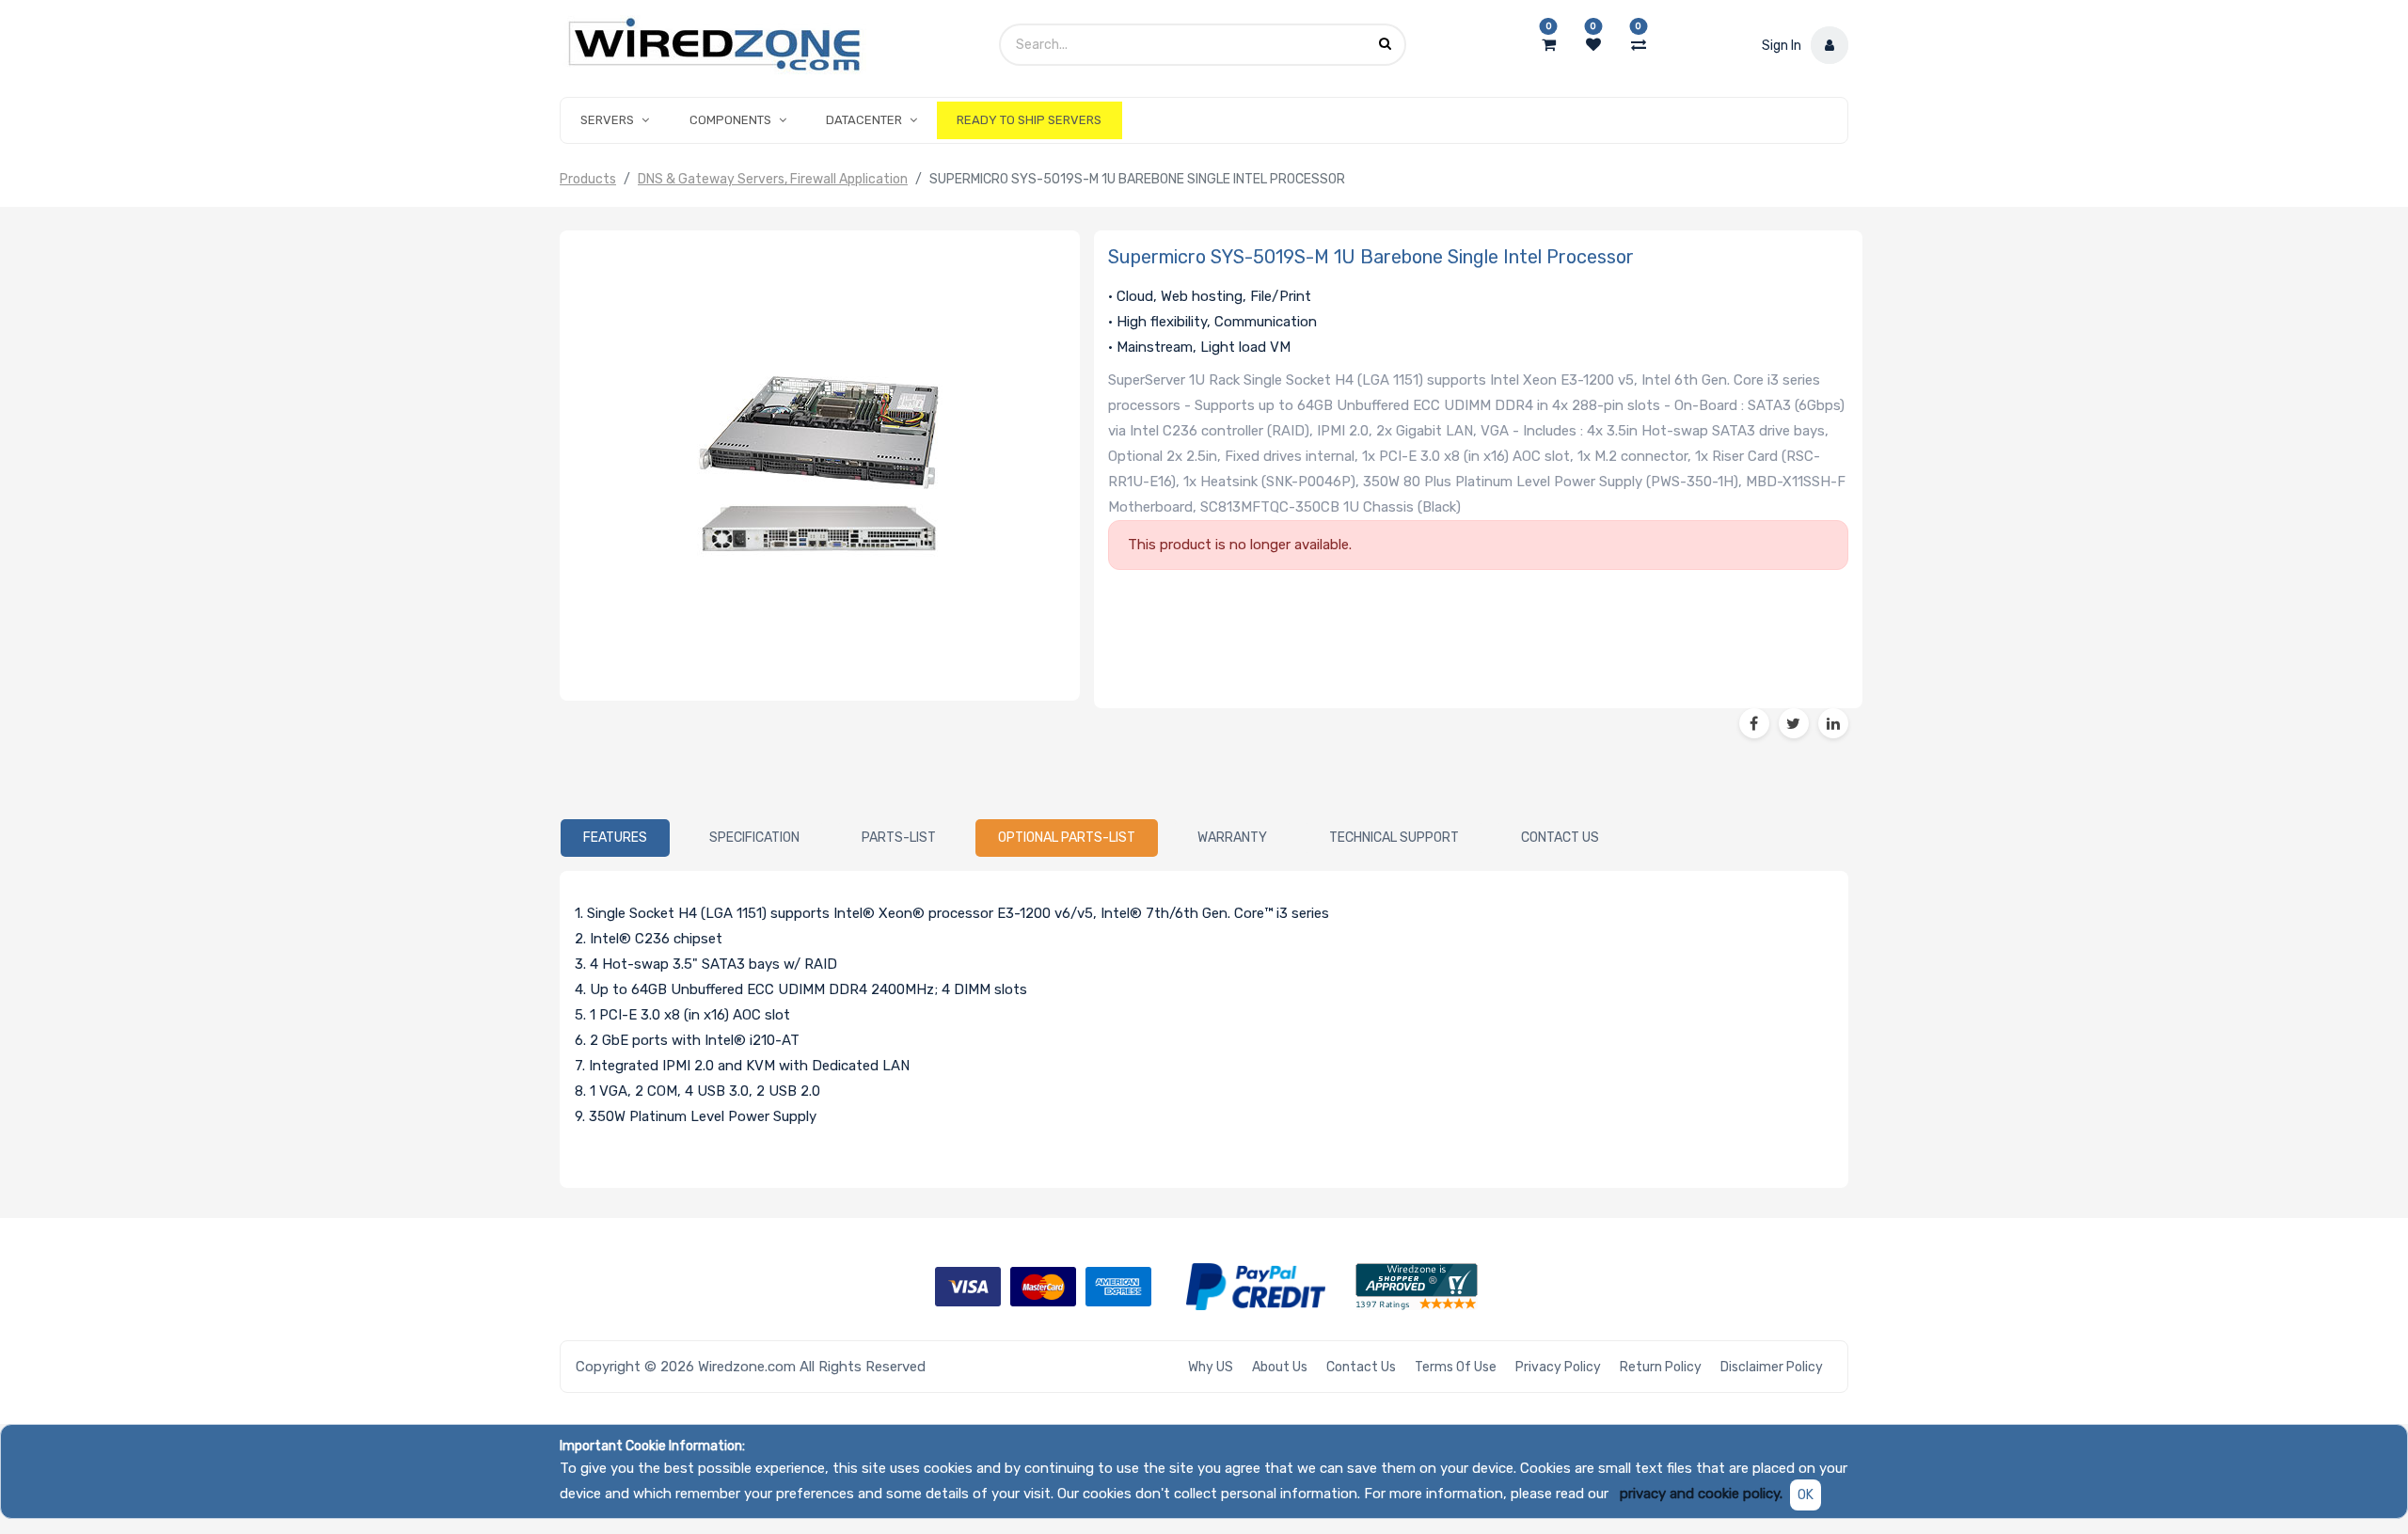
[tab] (615, 838)
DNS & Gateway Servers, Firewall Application (773, 179)
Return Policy (1661, 1367)
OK (1806, 1495)
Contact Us (1361, 1367)
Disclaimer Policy (1772, 1367)
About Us (1280, 1367)
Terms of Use (1456, 1367)
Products (588, 179)
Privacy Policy (1558, 1367)
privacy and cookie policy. (1701, 1494)
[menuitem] (1029, 120)
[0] (1549, 45)
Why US (1211, 1367)
